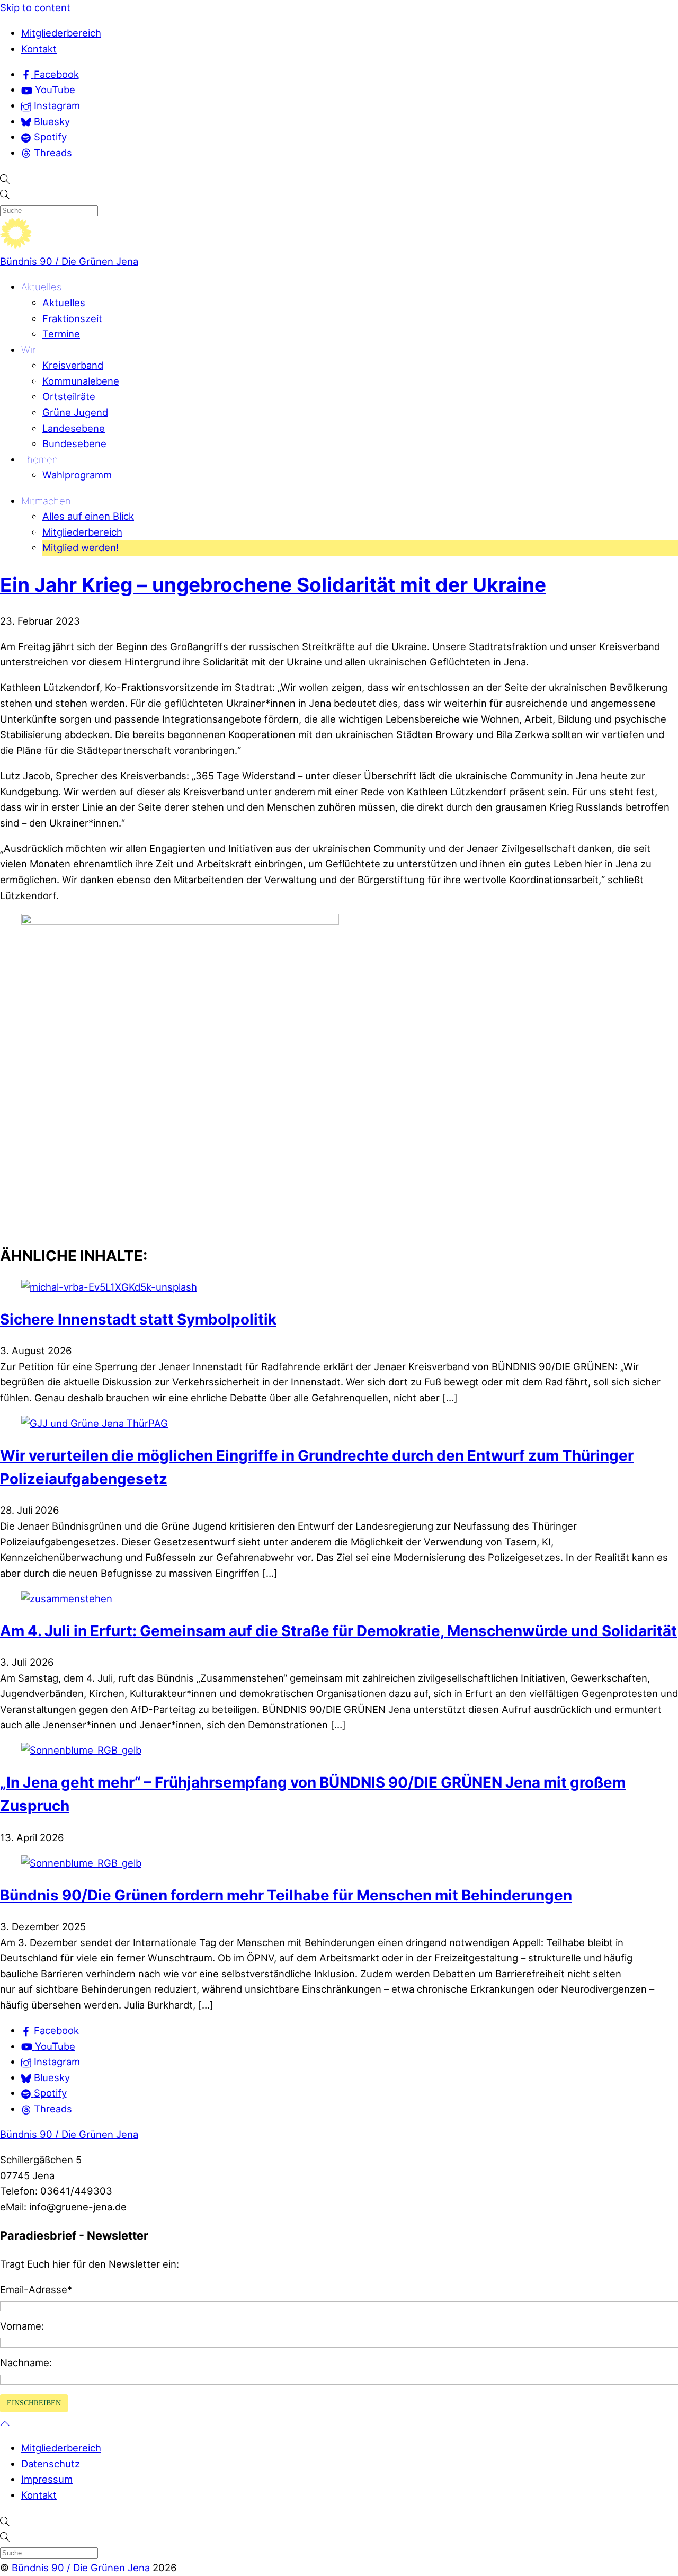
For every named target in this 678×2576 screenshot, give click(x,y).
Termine (61, 334)
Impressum (47, 2479)
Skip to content (35, 7)
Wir (28, 350)
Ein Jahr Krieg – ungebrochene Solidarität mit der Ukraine (273, 585)
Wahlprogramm (77, 475)
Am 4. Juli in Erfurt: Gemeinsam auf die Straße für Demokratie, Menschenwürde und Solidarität (338, 1631)
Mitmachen (46, 501)
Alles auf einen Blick (88, 516)
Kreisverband (73, 365)
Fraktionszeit (72, 318)
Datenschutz (51, 2464)
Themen (40, 459)
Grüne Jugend (75, 412)
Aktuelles (41, 287)
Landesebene (74, 428)
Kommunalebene (81, 381)
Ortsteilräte (69, 396)
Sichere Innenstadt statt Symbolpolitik (138, 1319)
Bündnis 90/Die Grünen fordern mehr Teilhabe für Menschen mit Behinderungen (286, 1895)
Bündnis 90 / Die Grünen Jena (69, 261)
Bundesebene (74, 443)
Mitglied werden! (81, 547)
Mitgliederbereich (61, 33)
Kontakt (39, 49)
